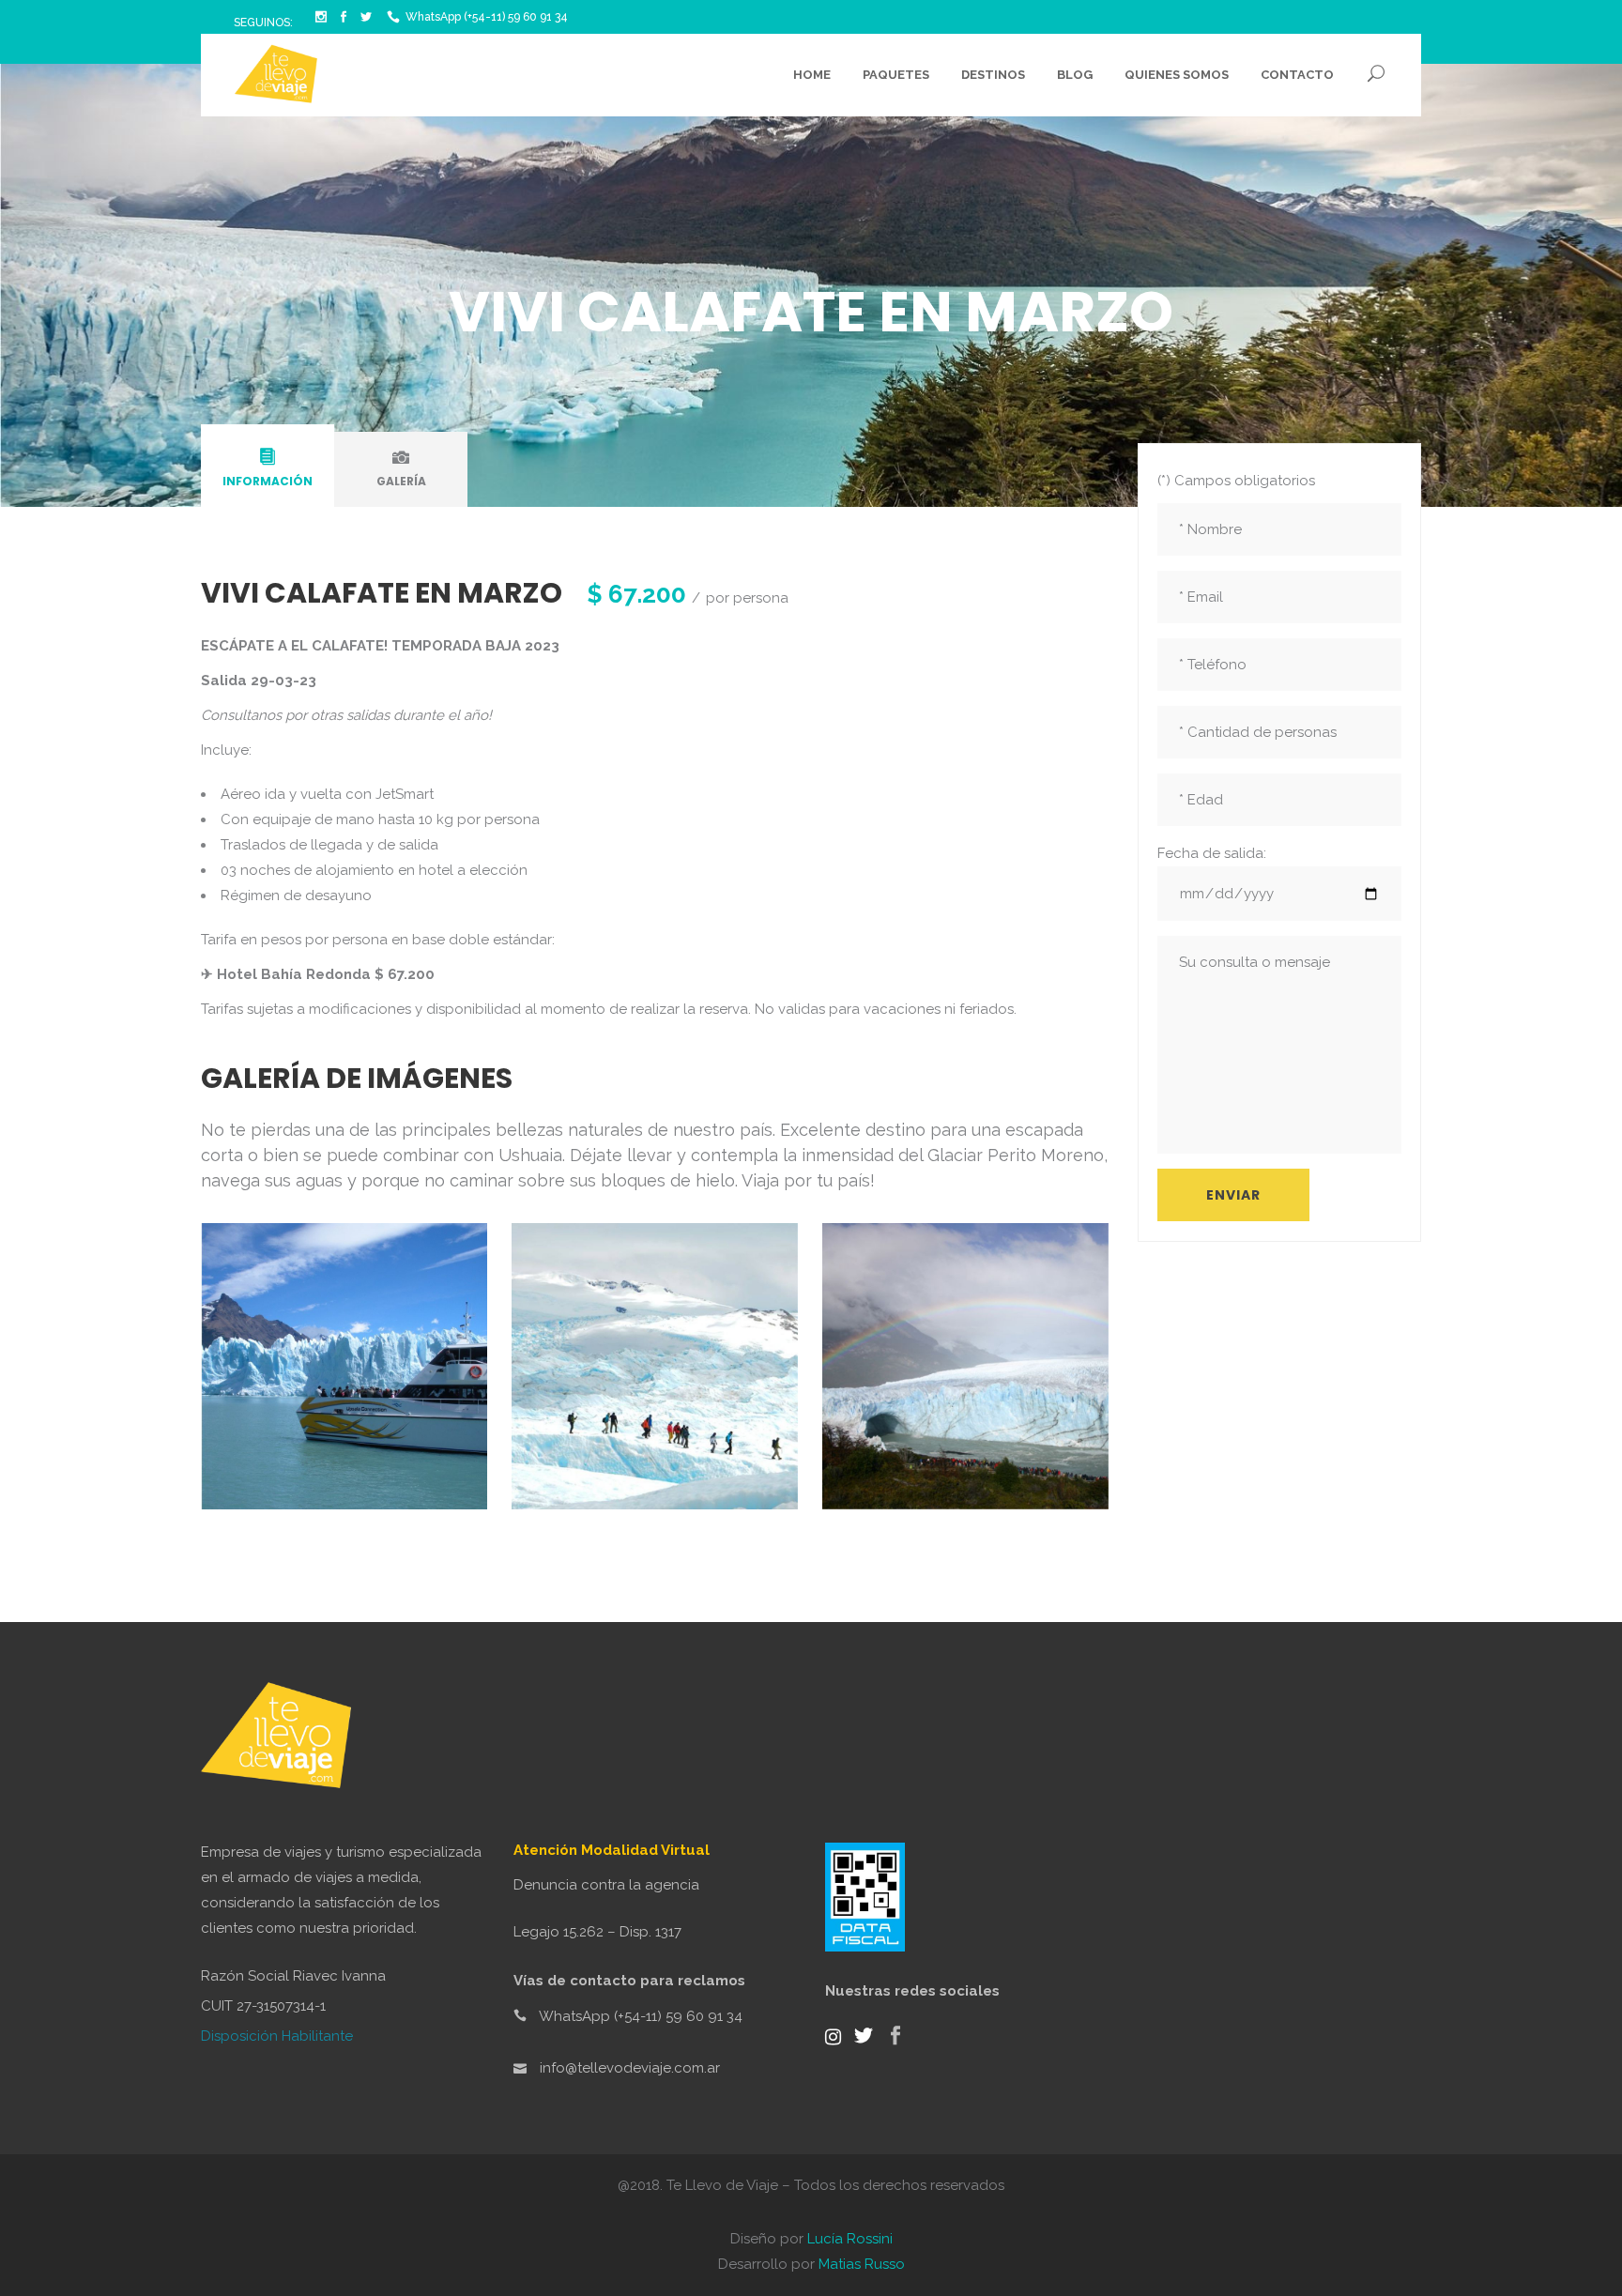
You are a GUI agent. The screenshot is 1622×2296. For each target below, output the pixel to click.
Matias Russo (862, 2264)
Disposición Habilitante (277, 2036)
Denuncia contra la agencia (606, 1885)
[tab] (268, 469)
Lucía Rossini (850, 2239)
